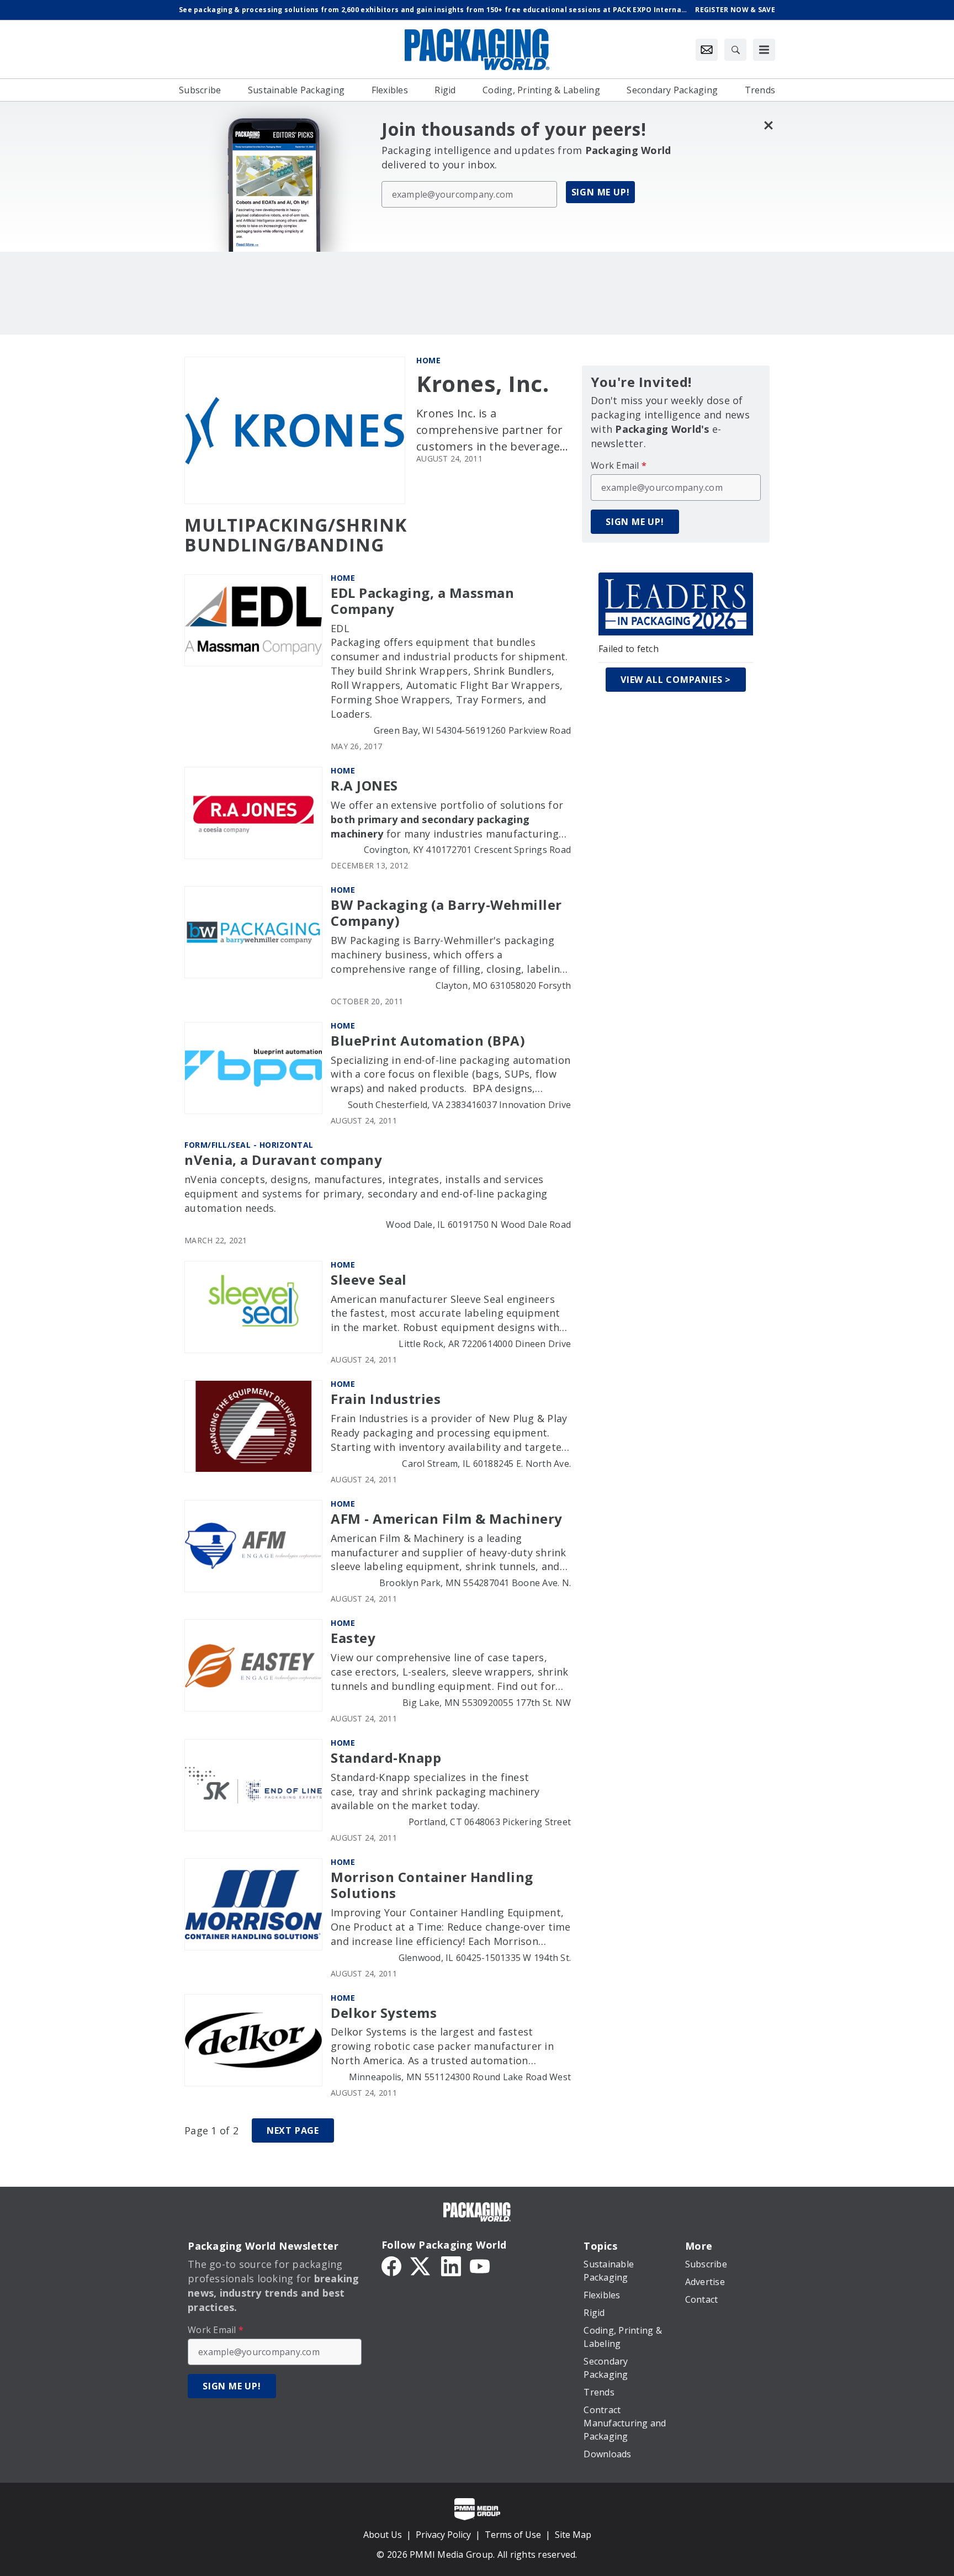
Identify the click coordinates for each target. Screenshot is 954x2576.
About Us (383, 2535)
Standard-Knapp (386, 1758)
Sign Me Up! (601, 192)
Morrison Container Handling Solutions (432, 1885)
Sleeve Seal (369, 1280)
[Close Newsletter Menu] (768, 125)
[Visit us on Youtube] (480, 2265)
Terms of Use (513, 2535)
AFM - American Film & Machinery (447, 1519)
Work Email (619, 465)
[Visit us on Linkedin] (451, 2265)
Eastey (353, 1638)
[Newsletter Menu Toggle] (707, 50)
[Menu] (764, 50)
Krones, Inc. (483, 384)
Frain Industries (386, 1399)
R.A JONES (364, 786)
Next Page (293, 2130)
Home (428, 360)
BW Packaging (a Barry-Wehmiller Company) (446, 913)
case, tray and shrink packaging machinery (435, 1791)
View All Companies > (676, 680)
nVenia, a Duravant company (283, 1160)
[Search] (735, 50)
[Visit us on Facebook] (391, 2265)
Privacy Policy (443, 2535)
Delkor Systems (384, 2013)
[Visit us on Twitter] (421, 2265)
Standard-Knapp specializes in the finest (430, 1777)
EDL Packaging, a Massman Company (422, 601)
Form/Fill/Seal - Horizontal (249, 1145)
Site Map (573, 2535)
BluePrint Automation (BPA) (428, 1041)
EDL (340, 628)
